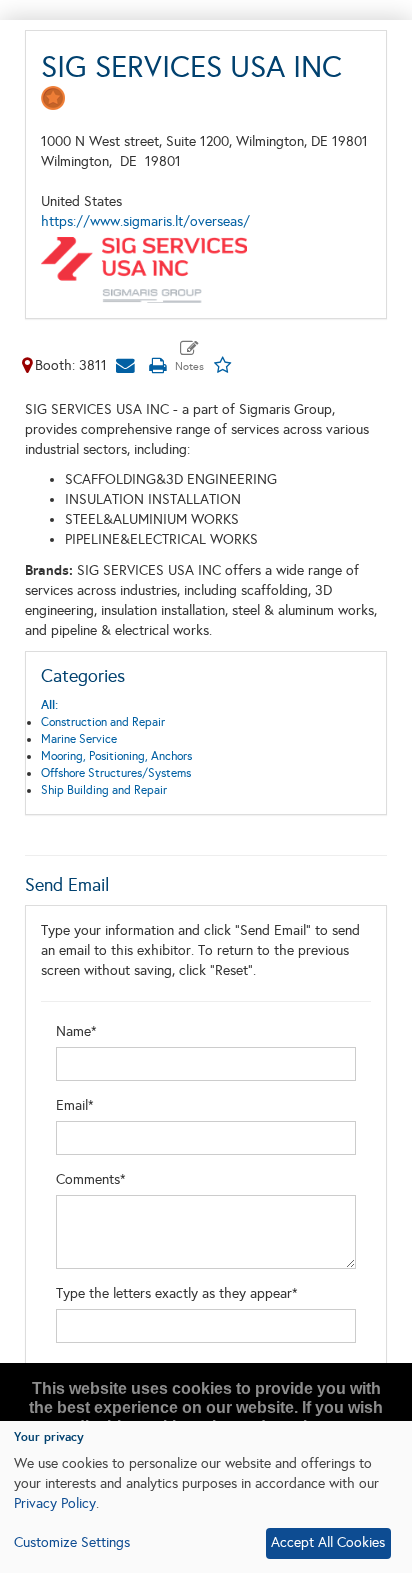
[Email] (125, 365)
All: (49, 705)
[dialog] (206, 1497)
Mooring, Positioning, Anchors (116, 756)
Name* (76, 1031)
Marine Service (79, 739)
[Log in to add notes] (189, 357)
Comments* (91, 1179)
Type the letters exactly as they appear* (177, 1293)
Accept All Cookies (328, 1542)
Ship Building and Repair (104, 790)
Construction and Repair (103, 722)
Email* (75, 1105)
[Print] (157, 365)
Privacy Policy (55, 1503)
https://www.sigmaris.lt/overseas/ (145, 221)
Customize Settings (72, 1542)
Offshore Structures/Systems (116, 773)
